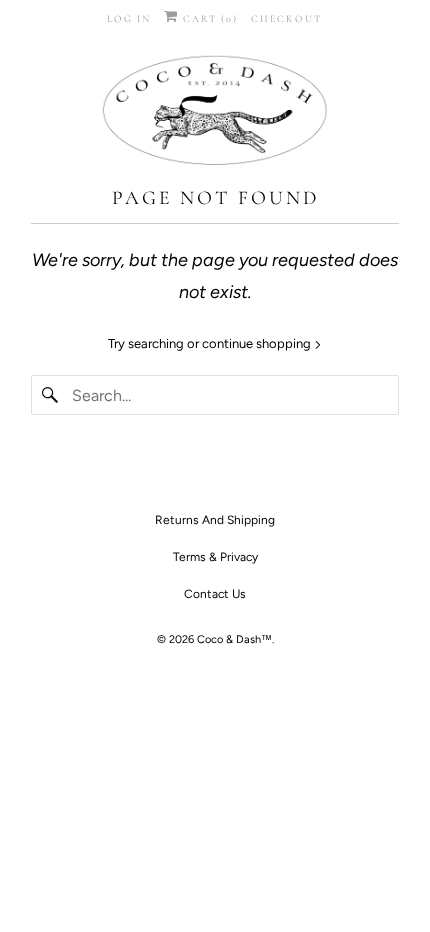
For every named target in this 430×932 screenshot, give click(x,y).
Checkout (286, 19)
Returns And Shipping (215, 520)
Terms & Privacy (215, 557)
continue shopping (258, 343)
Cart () (208, 19)
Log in (129, 19)
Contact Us (215, 594)
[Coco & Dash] (215, 113)
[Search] (51, 395)
